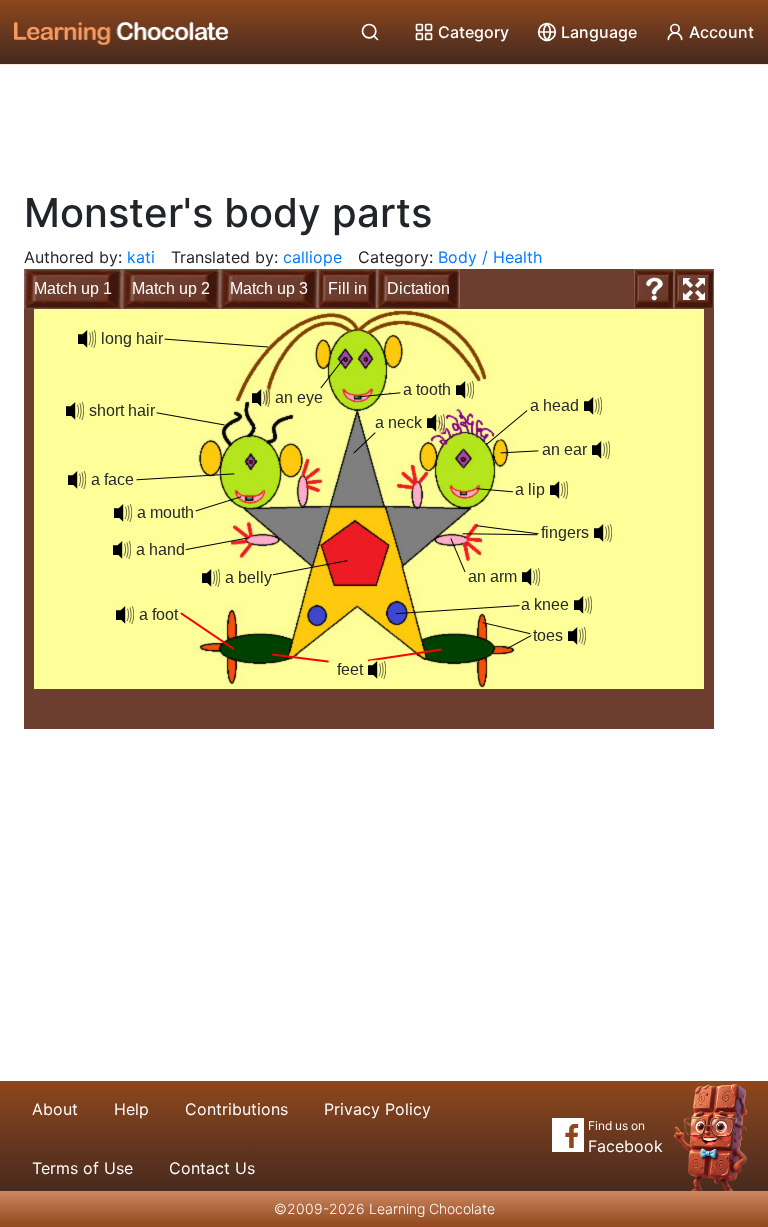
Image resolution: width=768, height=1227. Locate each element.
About (55, 1109)
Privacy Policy (377, 1109)
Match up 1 (73, 288)
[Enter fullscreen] (694, 289)
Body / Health (490, 257)
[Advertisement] (384, 120)
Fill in (347, 288)
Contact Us (212, 1168)
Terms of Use (82, 1168)
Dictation (418, 288)
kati (141, 257)
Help (131, 1109)
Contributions (236, 1109)
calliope (312, 257)
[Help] (654, 289)
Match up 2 (171, 288)
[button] (593, 406)
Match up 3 (269, 288)
